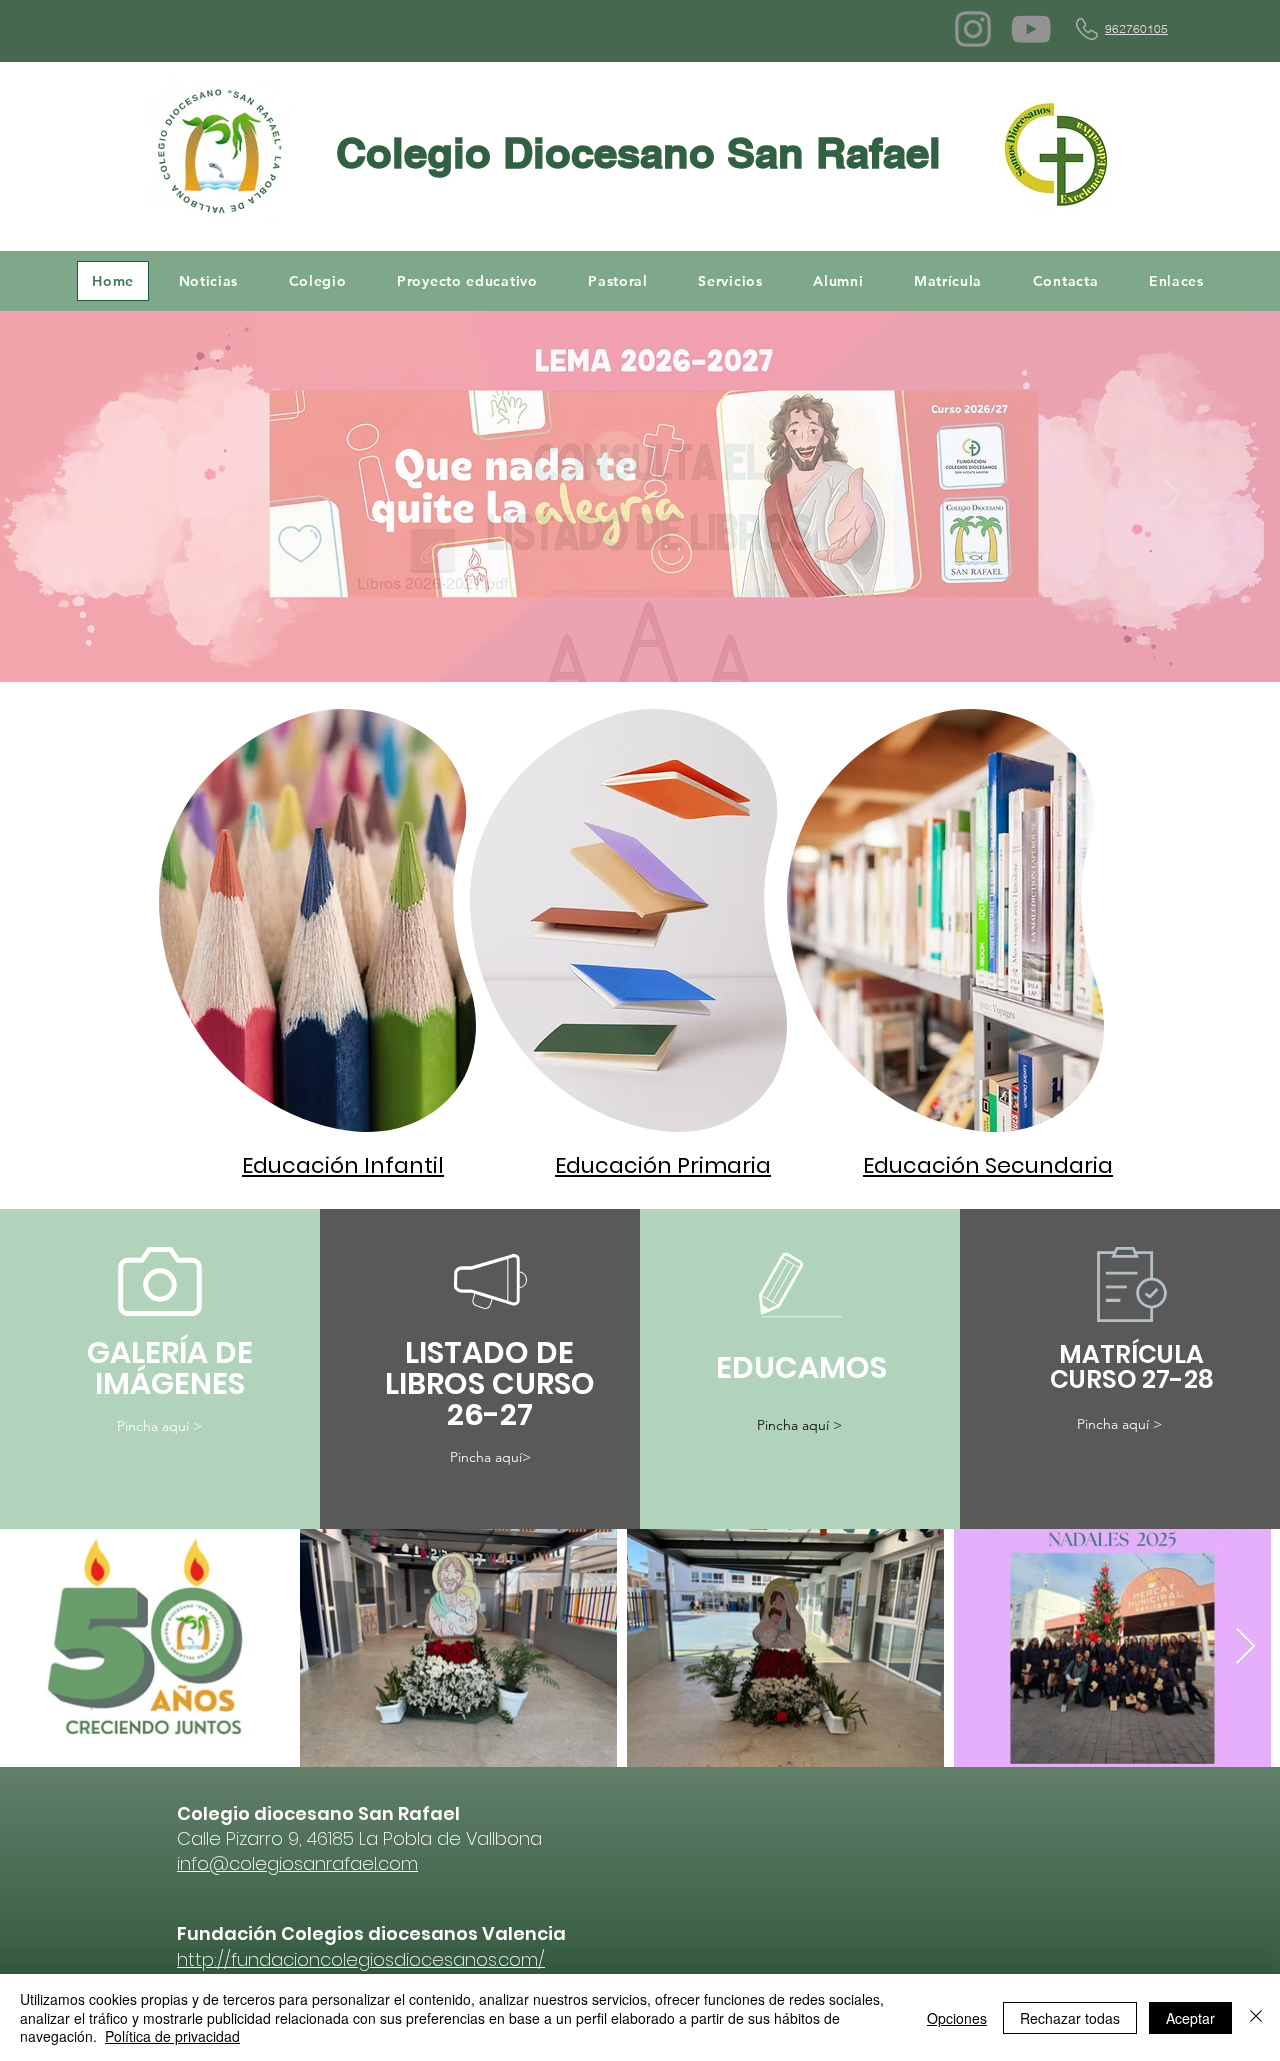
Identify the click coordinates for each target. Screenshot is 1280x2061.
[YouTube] (1031, 29)
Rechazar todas (1070, 2018)
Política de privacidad (172, 2036)
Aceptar (1190, 2018)
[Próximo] (1172, 496)
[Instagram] (973, 29)
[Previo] (108, 496)
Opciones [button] (957, 2018)
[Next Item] (1245, 1647)
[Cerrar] (1256, 2017)
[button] (317, 281)
